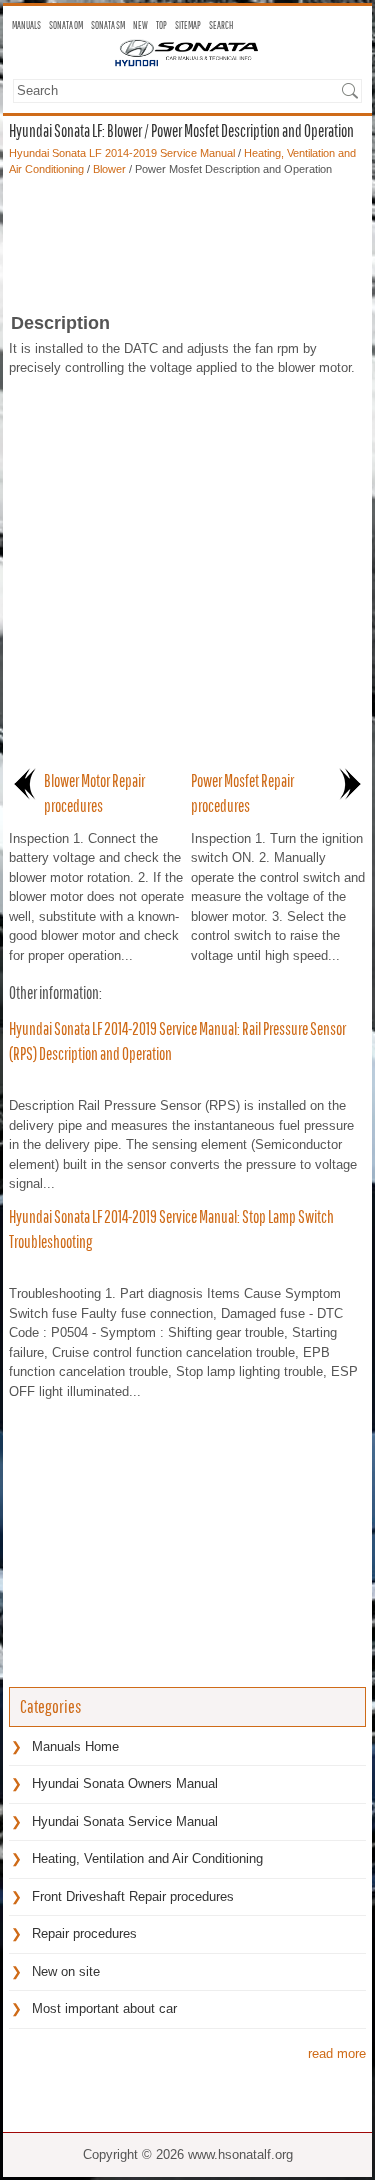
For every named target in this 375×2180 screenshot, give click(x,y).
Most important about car (104, 2008)
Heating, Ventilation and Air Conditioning (147, 1858)
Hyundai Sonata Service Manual (125, 1821)
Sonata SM (108, 25)
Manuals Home (75, 1746)
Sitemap (188, 25)
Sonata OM (66, 25)
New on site (66, 1971)
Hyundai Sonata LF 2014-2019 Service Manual (122, 153)
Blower (109, 169)
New (140, 25)
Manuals (26, 25)
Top (161, 25)
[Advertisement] (187, 238)
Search (221, 25)
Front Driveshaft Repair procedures (133, 1896)
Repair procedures (84, 1933)
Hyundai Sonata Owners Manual (125, 1783)
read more (337, 2053)
